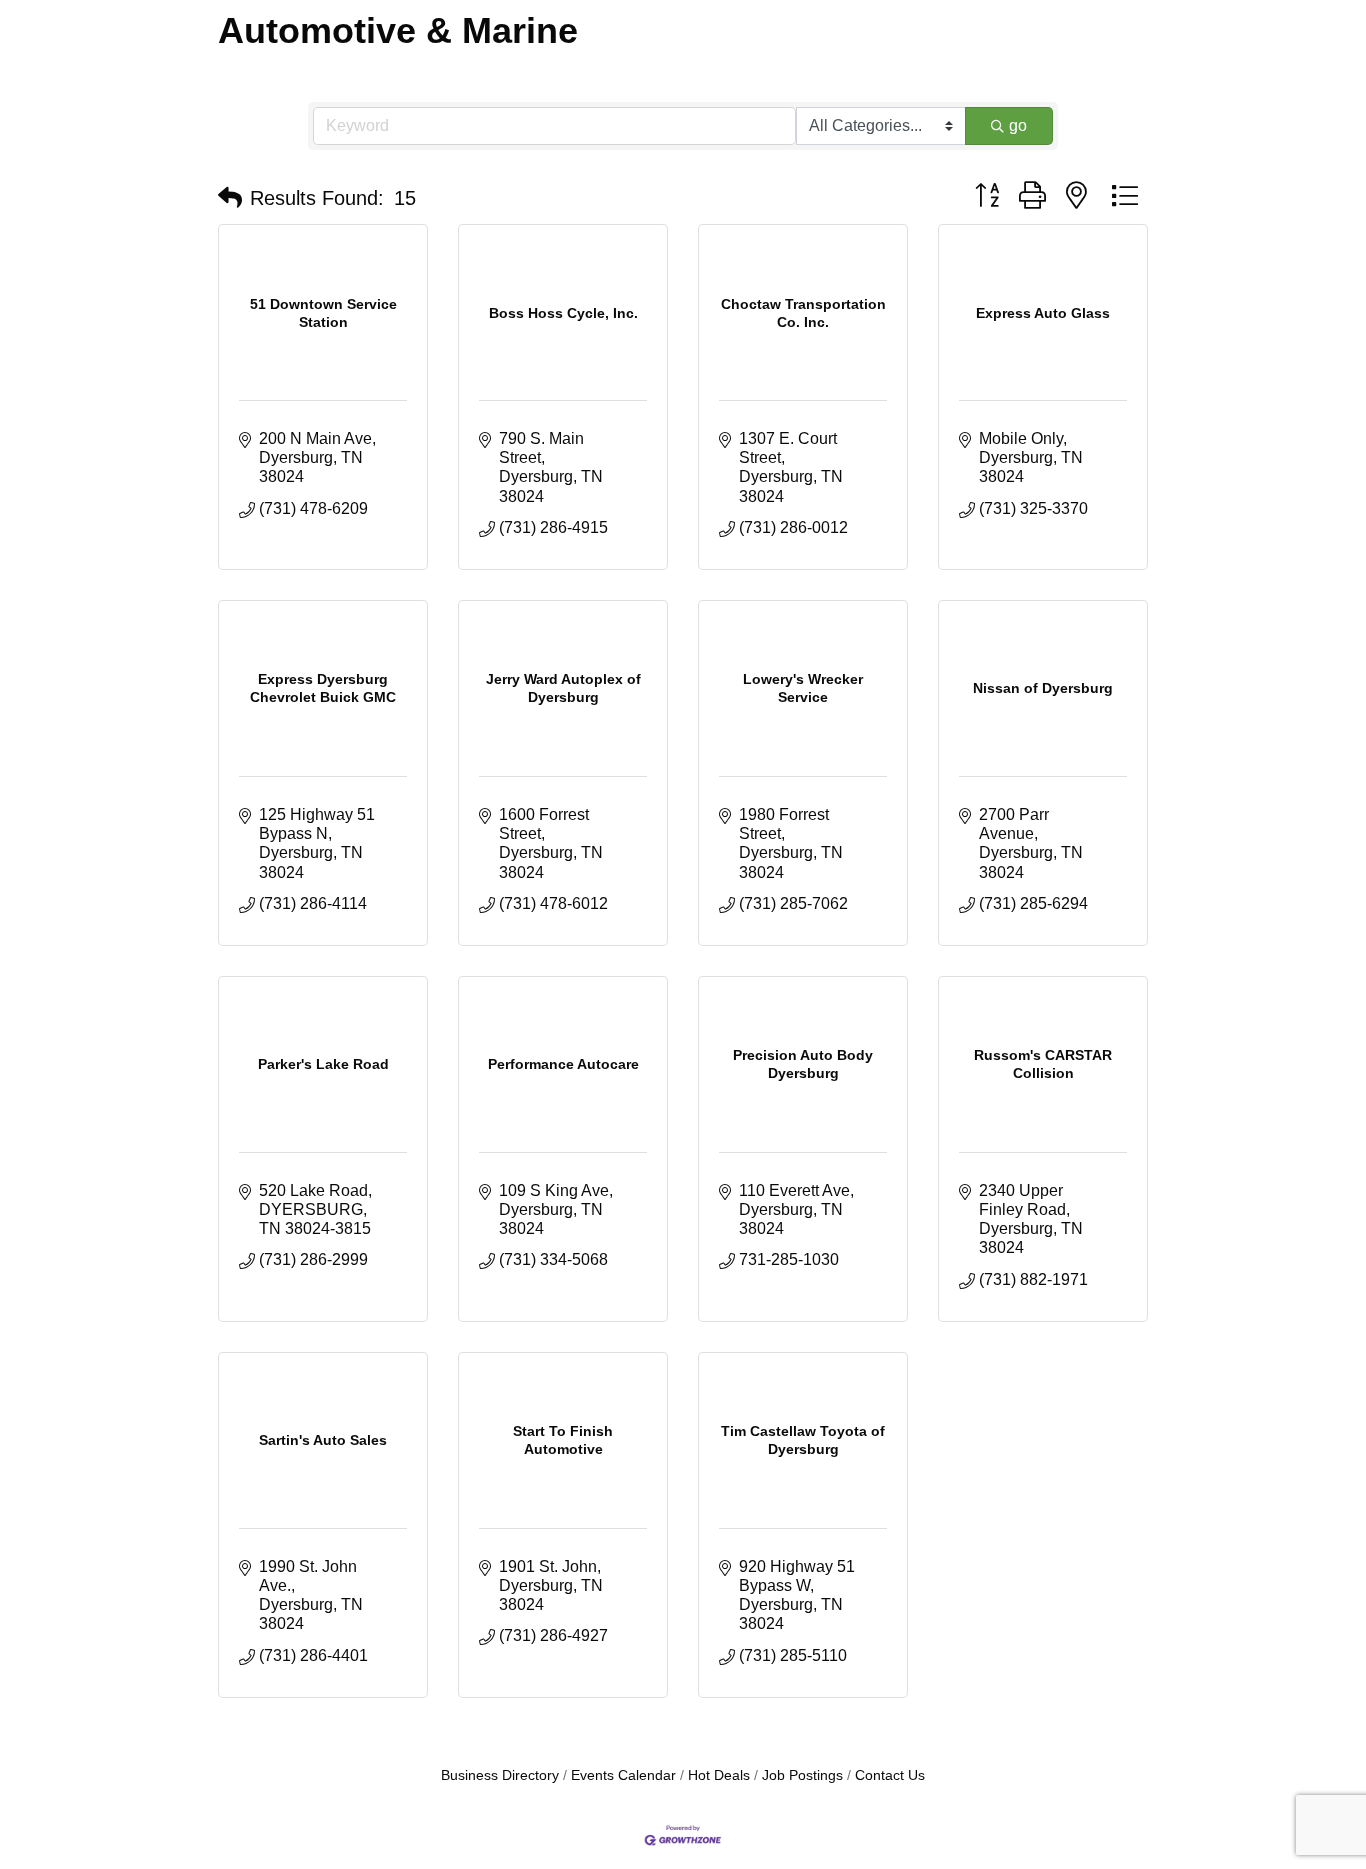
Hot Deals (719, 1775)
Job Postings (802, 1775)
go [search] (1018, 125)
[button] (230, 198)
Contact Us (890, 1775)
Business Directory (500, 1775)
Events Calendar (623, 1775)
